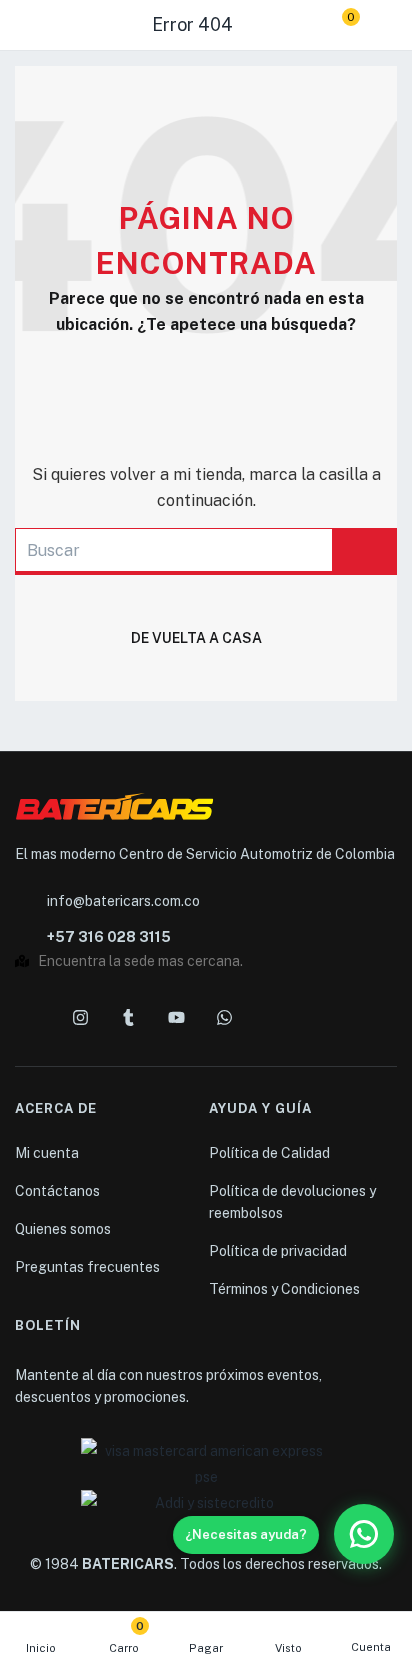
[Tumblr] (128, 1017)
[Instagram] (80, 1017)
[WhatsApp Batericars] (364, 1534)
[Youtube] (176, 1017)
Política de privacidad (278, 1251)
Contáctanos (57, 1191)
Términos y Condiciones (284, 1289)
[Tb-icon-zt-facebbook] (32, 1017)
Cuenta (371, 1647)
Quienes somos (63, 1229)
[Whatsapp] (224, 1017)
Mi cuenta (47, 1153)
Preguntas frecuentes (87, 1267)
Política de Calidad (269, 1153)
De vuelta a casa (196, 638)
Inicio (41, 1648)
